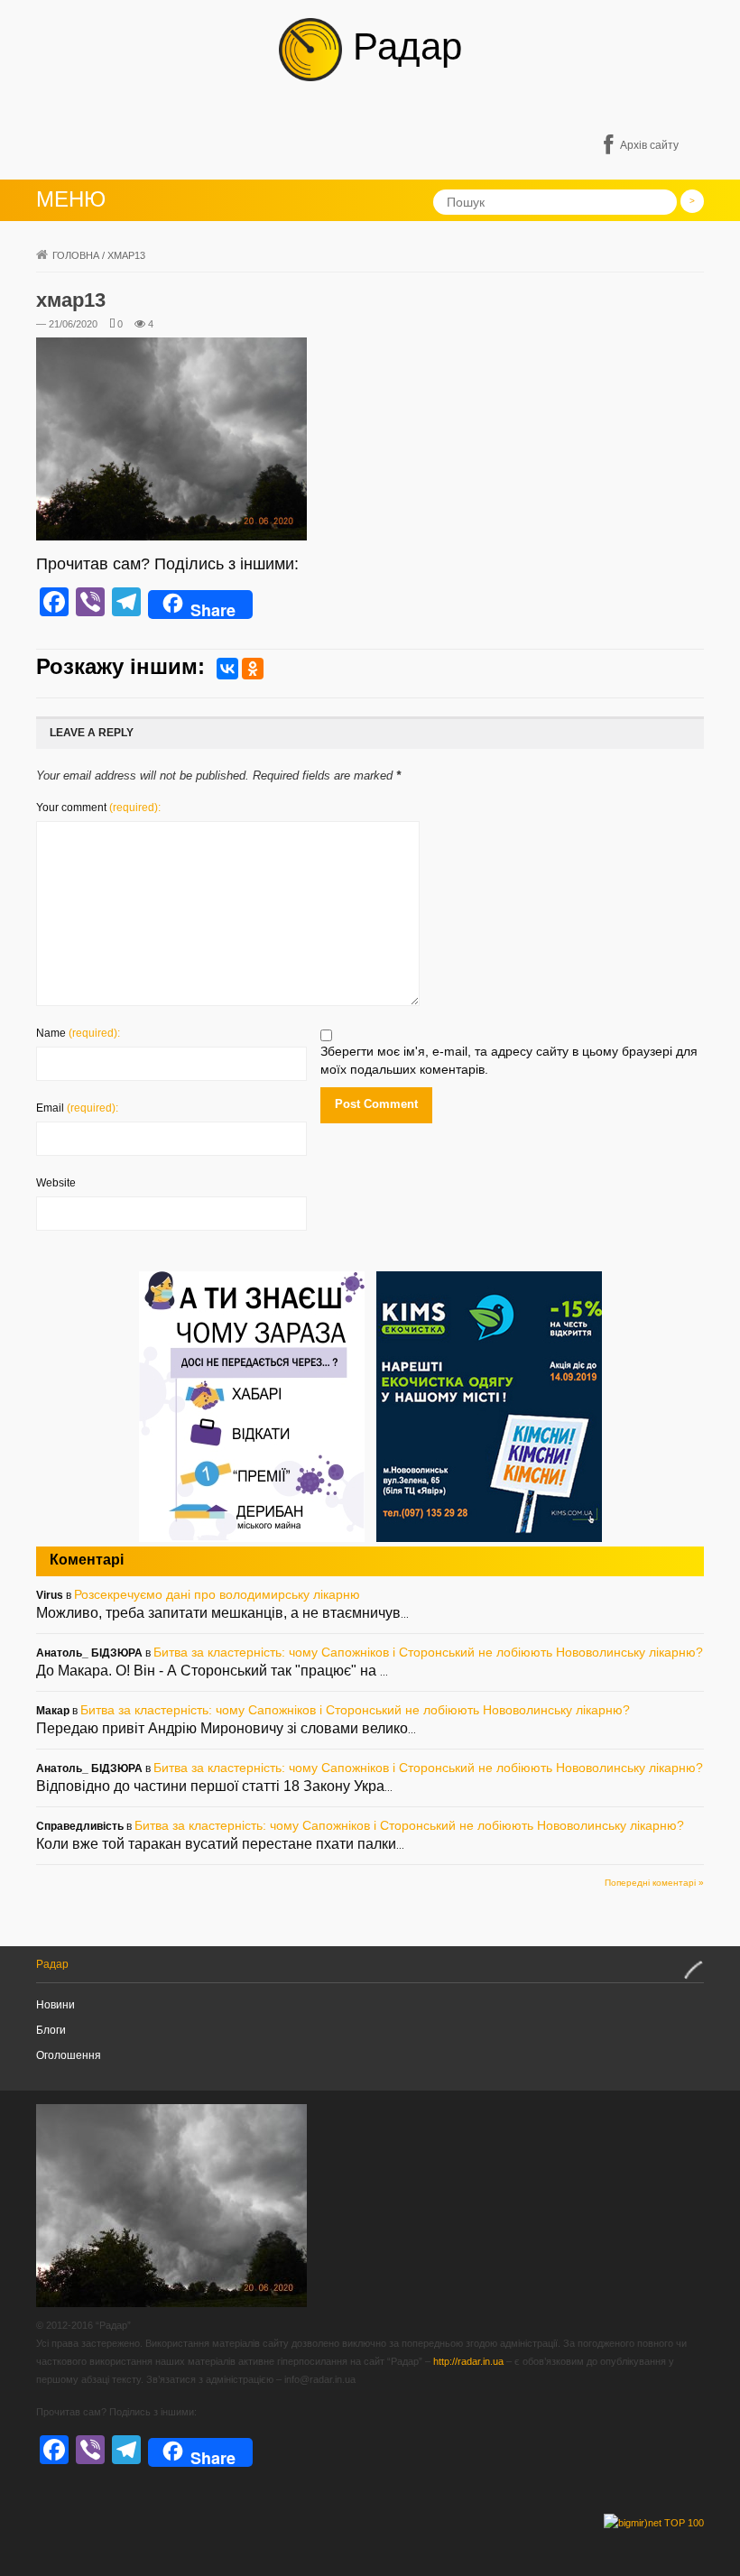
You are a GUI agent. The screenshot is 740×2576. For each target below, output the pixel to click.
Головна (76, 255)
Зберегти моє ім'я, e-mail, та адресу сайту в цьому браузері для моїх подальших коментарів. (509, 1060)
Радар (402, 46)
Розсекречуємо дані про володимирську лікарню (217, 1594)
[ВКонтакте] (227, 669)
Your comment (98, 808)
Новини (55, 2005)
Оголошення (69, 2055)
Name (78, 1033)
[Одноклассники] (253, 669)
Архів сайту (649, 145)
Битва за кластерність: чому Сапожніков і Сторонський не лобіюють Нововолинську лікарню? (428, 1652)
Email (77, 1108)
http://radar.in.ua (468, 2361)
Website (56, 1183)
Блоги (51, 2030)
